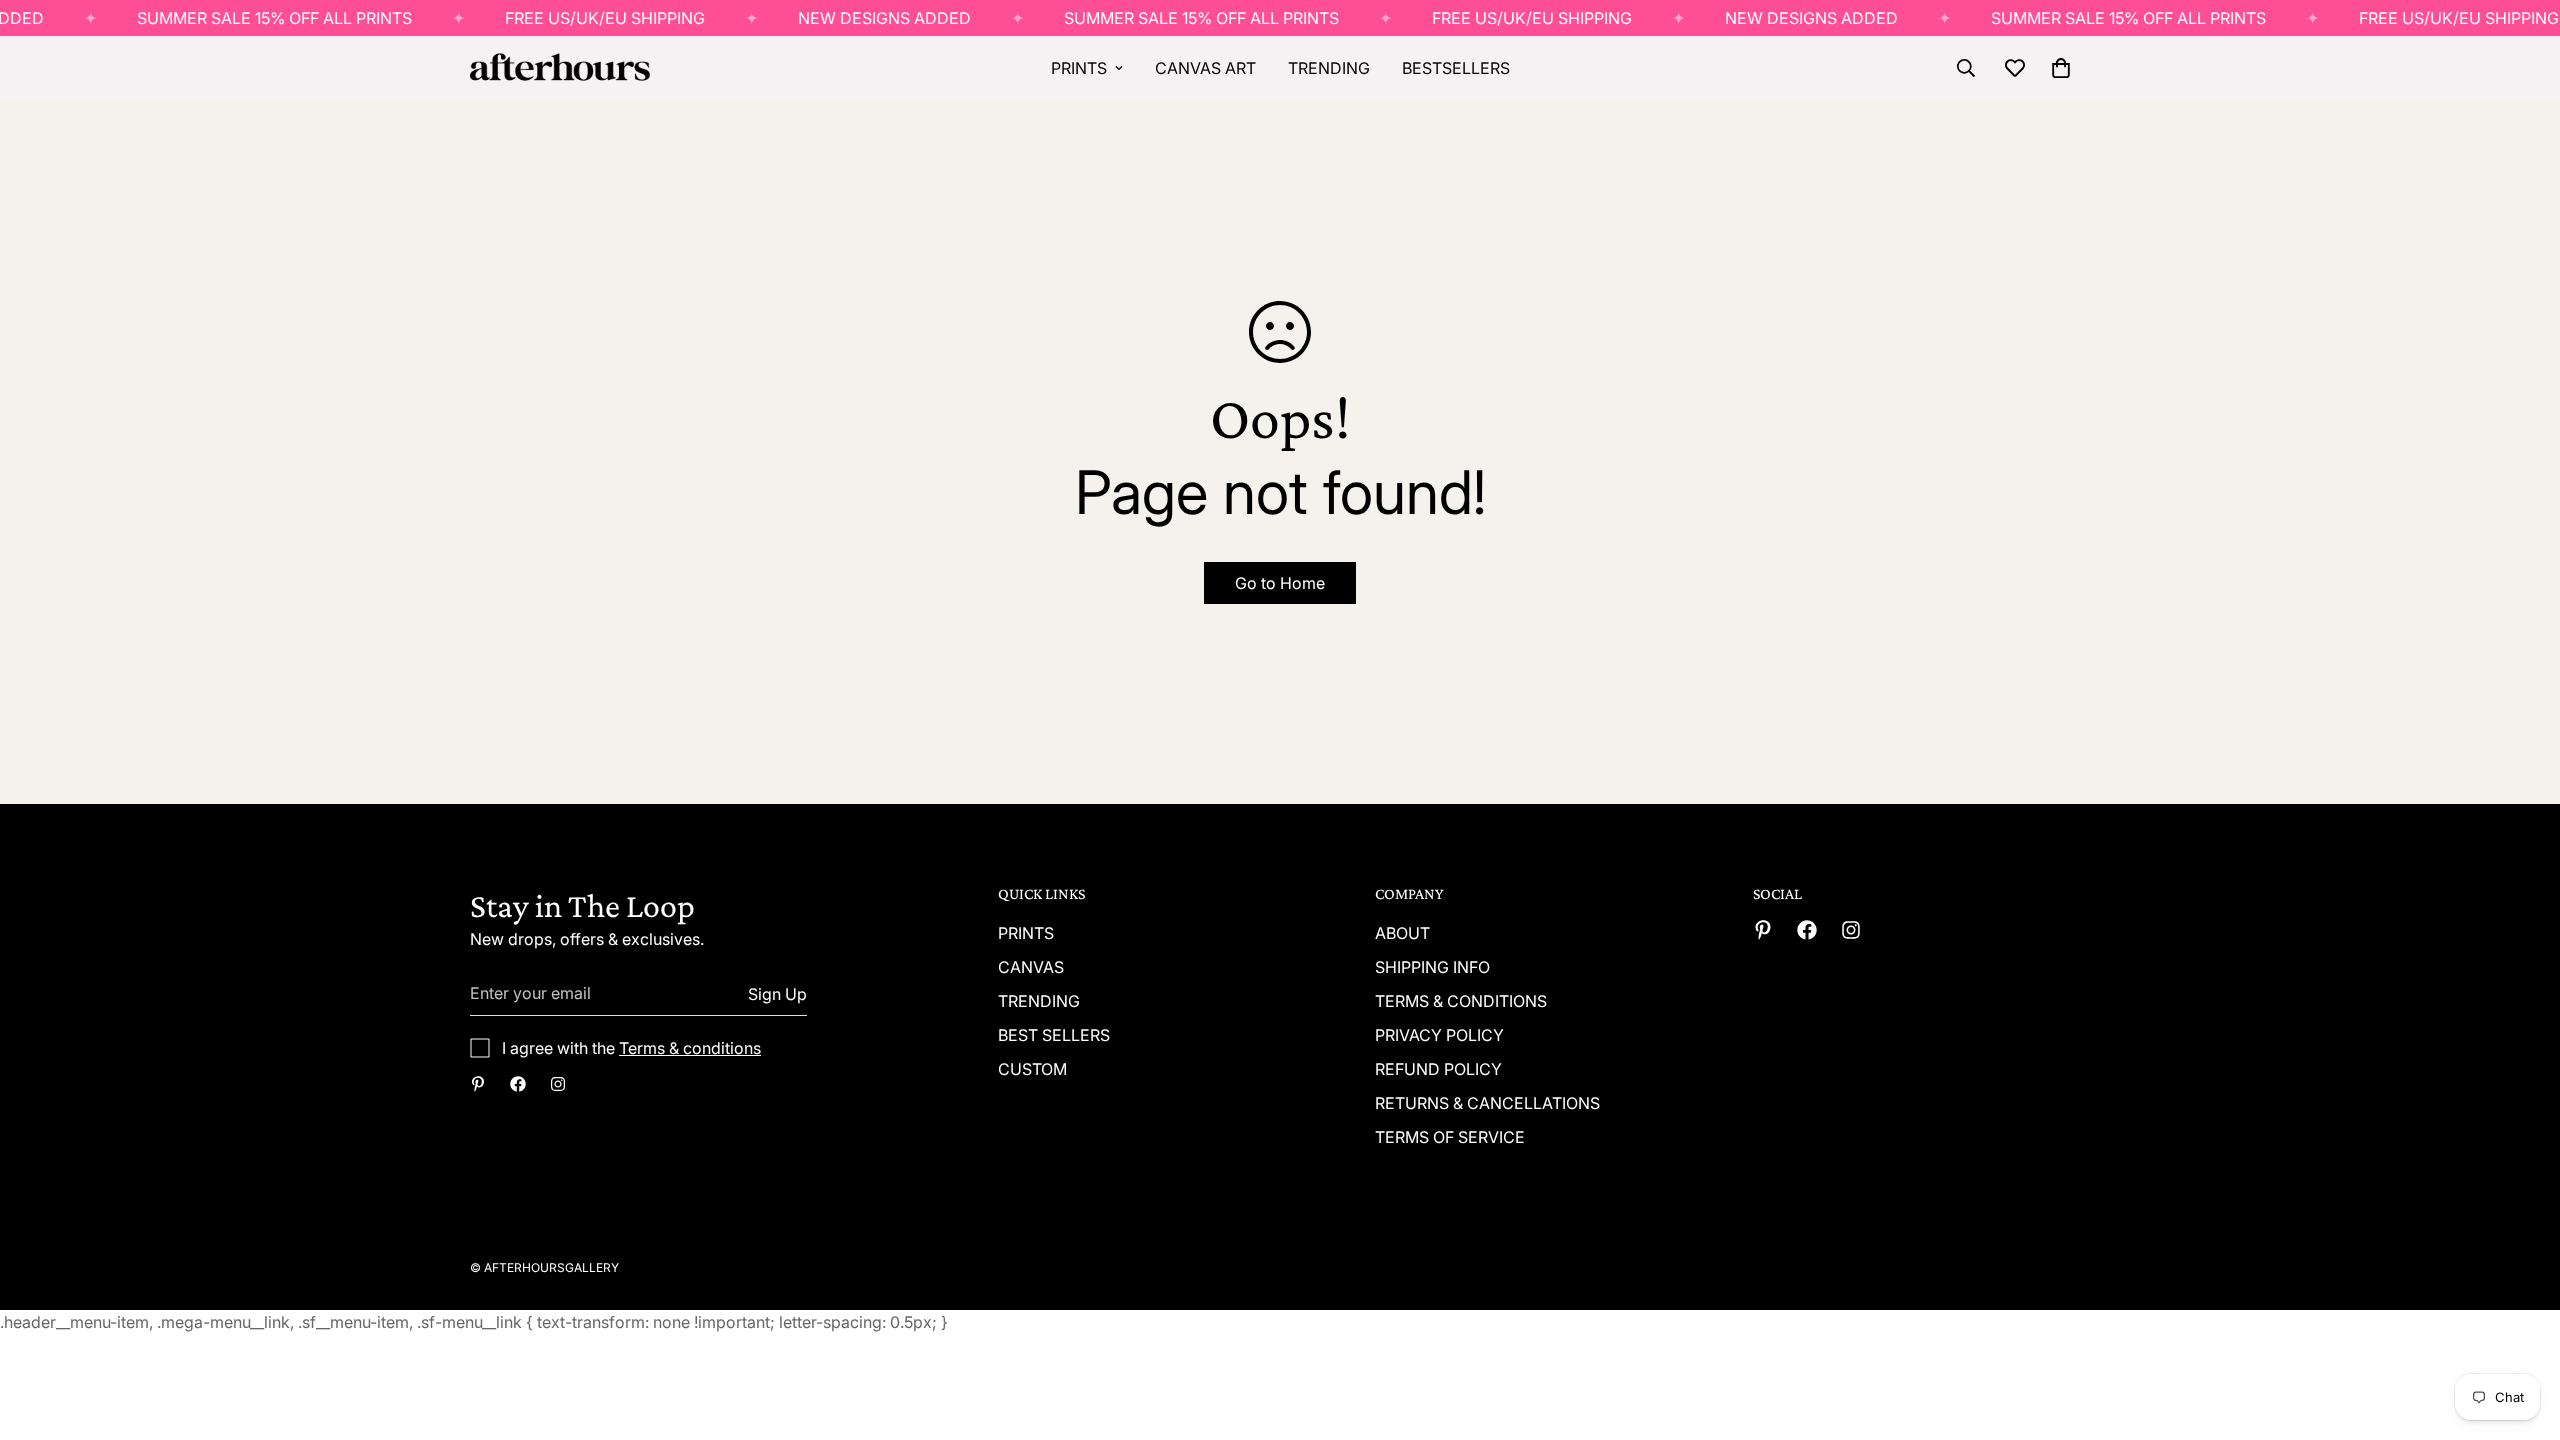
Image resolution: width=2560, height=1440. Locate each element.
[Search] (1966, 68)
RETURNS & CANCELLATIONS (1487, 1103)
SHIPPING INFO (1432, 967)
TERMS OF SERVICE (1450, 1137)
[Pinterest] (478, 1084)
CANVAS (1031, 967)
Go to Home (1280, 583)
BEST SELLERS (1054, 1035)
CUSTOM (1032, 1069)
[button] (2061, 68)
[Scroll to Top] (2521, 1331)
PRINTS (1079, 68)
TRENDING (1329, 68)
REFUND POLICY (1438, 1069)
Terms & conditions (690, 1048)
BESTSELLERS (1456, 68)
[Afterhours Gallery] (560, 68)
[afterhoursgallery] (518, 1084)
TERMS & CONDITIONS (1461, 1001)
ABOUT (1402, 933)
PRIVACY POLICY (1439, 1035)
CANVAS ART (1205, 68)
